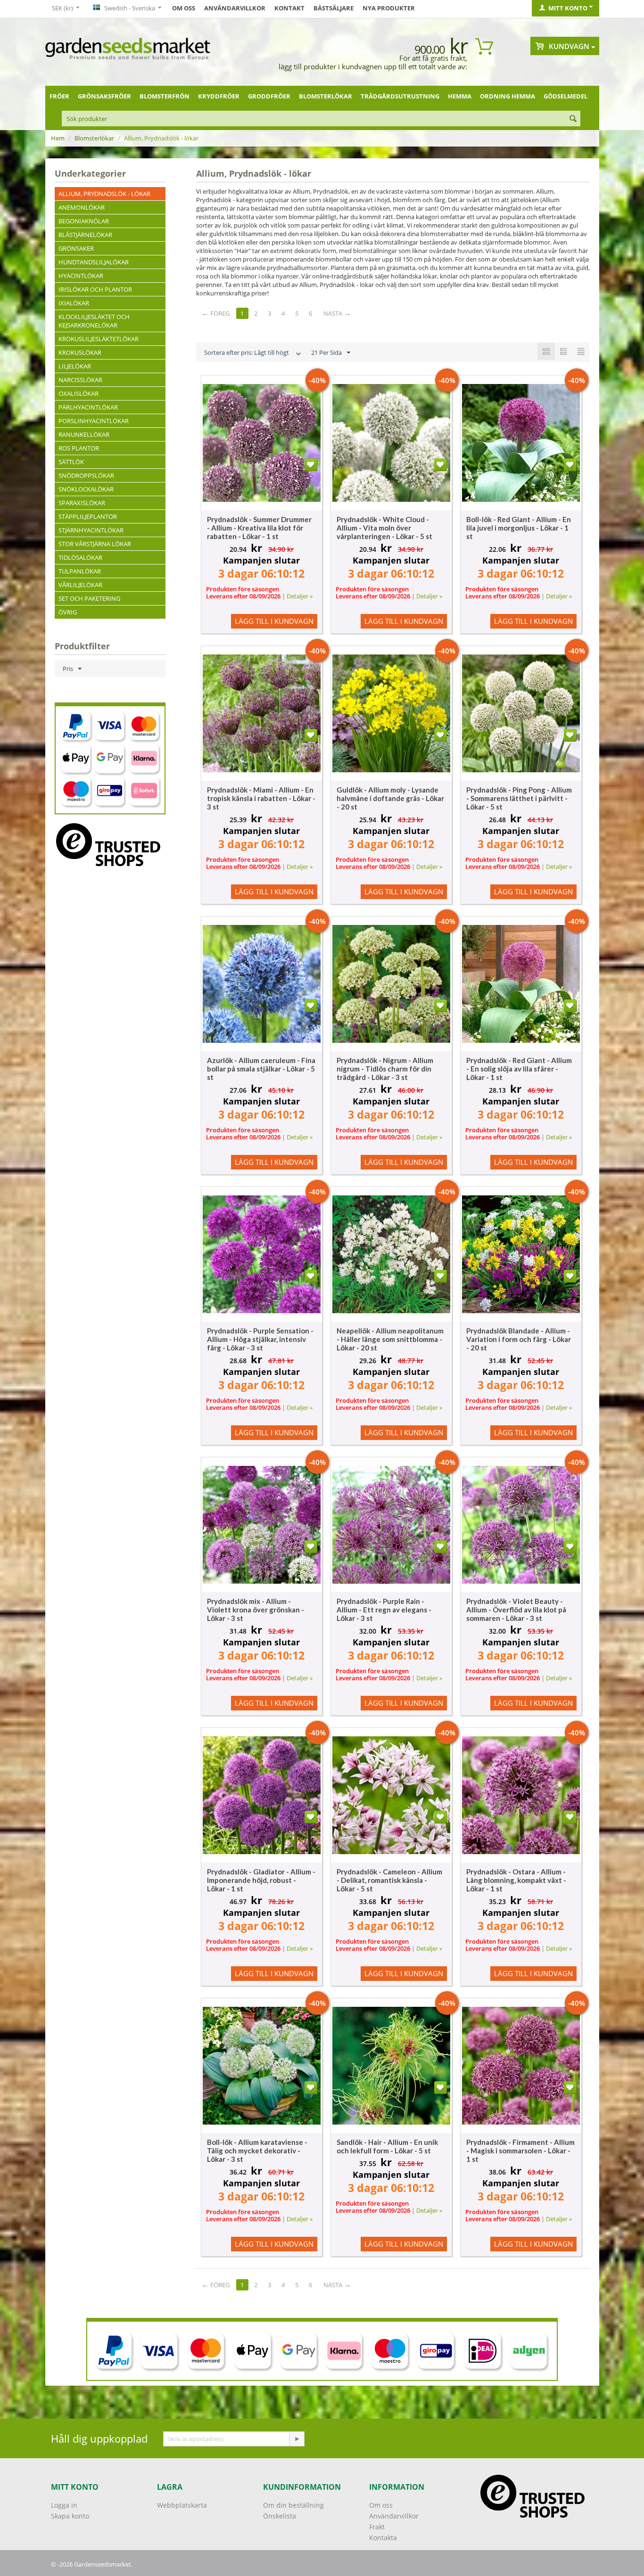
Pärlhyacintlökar (88, 407)
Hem (58, 138)
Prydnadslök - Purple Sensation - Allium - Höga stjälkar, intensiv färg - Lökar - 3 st (260, 1339)
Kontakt (289, 8)
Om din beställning (293, 2505)
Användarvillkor (235, 8)
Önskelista (280, 2516)
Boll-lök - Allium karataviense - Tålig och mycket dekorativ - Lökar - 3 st (257, 2151)
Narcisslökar (80, 380)
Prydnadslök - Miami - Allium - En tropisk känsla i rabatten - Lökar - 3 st (261, 798)
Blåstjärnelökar (85, 235)
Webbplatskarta (182, 2505)
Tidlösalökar (80, 557)
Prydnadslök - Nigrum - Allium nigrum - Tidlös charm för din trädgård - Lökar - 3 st (385, 1069)
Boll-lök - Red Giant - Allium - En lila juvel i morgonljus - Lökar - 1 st (519, 528)
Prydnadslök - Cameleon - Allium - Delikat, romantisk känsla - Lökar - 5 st (389, 1880)
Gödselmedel (566, 96)
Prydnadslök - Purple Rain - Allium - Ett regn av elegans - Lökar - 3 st (384, 1610)
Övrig (68, 612)
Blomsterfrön (165, 96)
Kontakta (383, 2538)
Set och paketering (89, 598)
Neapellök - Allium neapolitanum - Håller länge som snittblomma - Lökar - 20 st (390, 1339)
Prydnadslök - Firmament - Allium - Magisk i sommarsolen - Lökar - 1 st (520, 2151)
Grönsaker (76, 248)
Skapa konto (70, 2516)
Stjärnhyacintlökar (91, 530)
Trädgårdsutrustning (400, 96)
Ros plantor (79, 448)
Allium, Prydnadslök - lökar (104, 194)
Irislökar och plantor (95, 289)
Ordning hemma (508, 96)
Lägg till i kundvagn (274, 621)
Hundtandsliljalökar (94, 262)
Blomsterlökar (326, 96)
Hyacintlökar (81, 276)
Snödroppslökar (86, 475)
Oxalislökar (78, 393)
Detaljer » (300, 596)
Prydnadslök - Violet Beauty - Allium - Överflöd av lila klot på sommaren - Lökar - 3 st (516, 1610)
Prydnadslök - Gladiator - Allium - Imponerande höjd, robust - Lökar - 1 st (261, 1880)
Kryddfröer (219, 96)
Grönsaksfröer (104, 96)
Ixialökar (74, 303)
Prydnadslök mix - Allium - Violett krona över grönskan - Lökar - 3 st (256, 1610)
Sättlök (71, 462)
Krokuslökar (80, 352)
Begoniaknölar (84, 221)
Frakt (377, 2527)
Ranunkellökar (84, 434)
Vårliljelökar (80, 585)
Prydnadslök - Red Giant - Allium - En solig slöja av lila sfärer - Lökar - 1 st (519, 1069)
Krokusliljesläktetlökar (99, 339)
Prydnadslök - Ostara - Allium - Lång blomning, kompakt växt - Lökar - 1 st (516, 1880)
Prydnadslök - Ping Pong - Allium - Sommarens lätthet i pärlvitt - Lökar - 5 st (519, 798)
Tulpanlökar (80, 571)
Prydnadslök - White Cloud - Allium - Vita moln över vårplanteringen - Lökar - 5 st (384, 528)
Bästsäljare (334, 8)
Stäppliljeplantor (88, 516)
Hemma (460, 96)
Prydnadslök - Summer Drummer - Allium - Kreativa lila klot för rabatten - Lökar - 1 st (259, 528)
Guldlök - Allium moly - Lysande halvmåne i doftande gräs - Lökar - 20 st (390, 798)
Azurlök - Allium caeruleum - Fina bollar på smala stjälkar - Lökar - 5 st (261, 1069)
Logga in (64, 2505)
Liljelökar (75, 366)
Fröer (59, 96)
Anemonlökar (82, 207)
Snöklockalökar (86, 489)
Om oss (184, 8)
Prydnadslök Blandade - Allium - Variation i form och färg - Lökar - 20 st (519, 1339)
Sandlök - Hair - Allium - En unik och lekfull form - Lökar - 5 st (387, 2146)
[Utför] (297, 2439)
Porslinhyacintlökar (94, 421)
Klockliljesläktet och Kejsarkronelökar (94, 321)
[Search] (573, 119)
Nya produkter (389, 8)
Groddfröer (269, 96)
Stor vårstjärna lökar (95, 544)
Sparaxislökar (82, 503)
